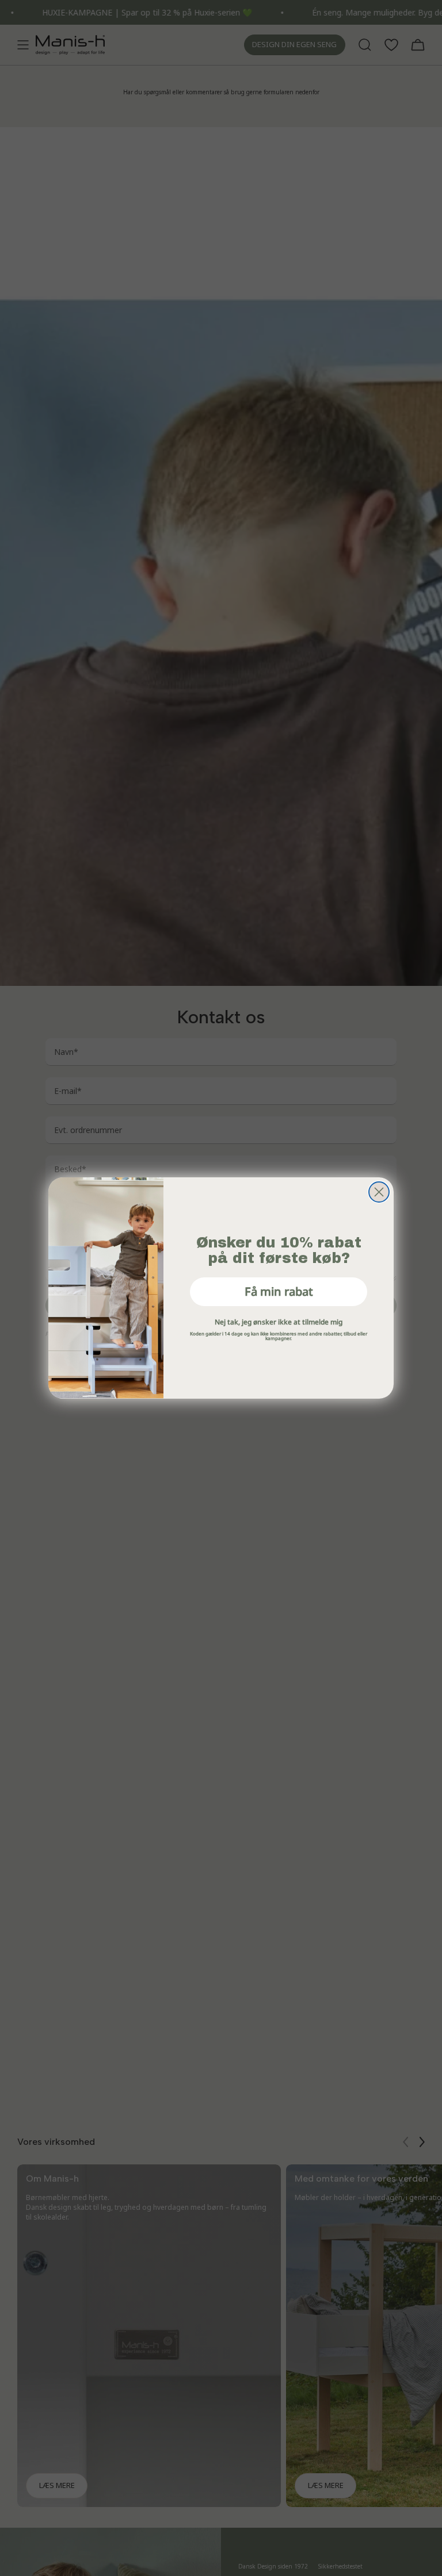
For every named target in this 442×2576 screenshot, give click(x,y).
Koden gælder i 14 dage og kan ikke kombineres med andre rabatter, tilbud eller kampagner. (279, 1335)
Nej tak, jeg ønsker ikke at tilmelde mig (279, 1322)
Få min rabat (279, 1291)
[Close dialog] (379, 1192)
